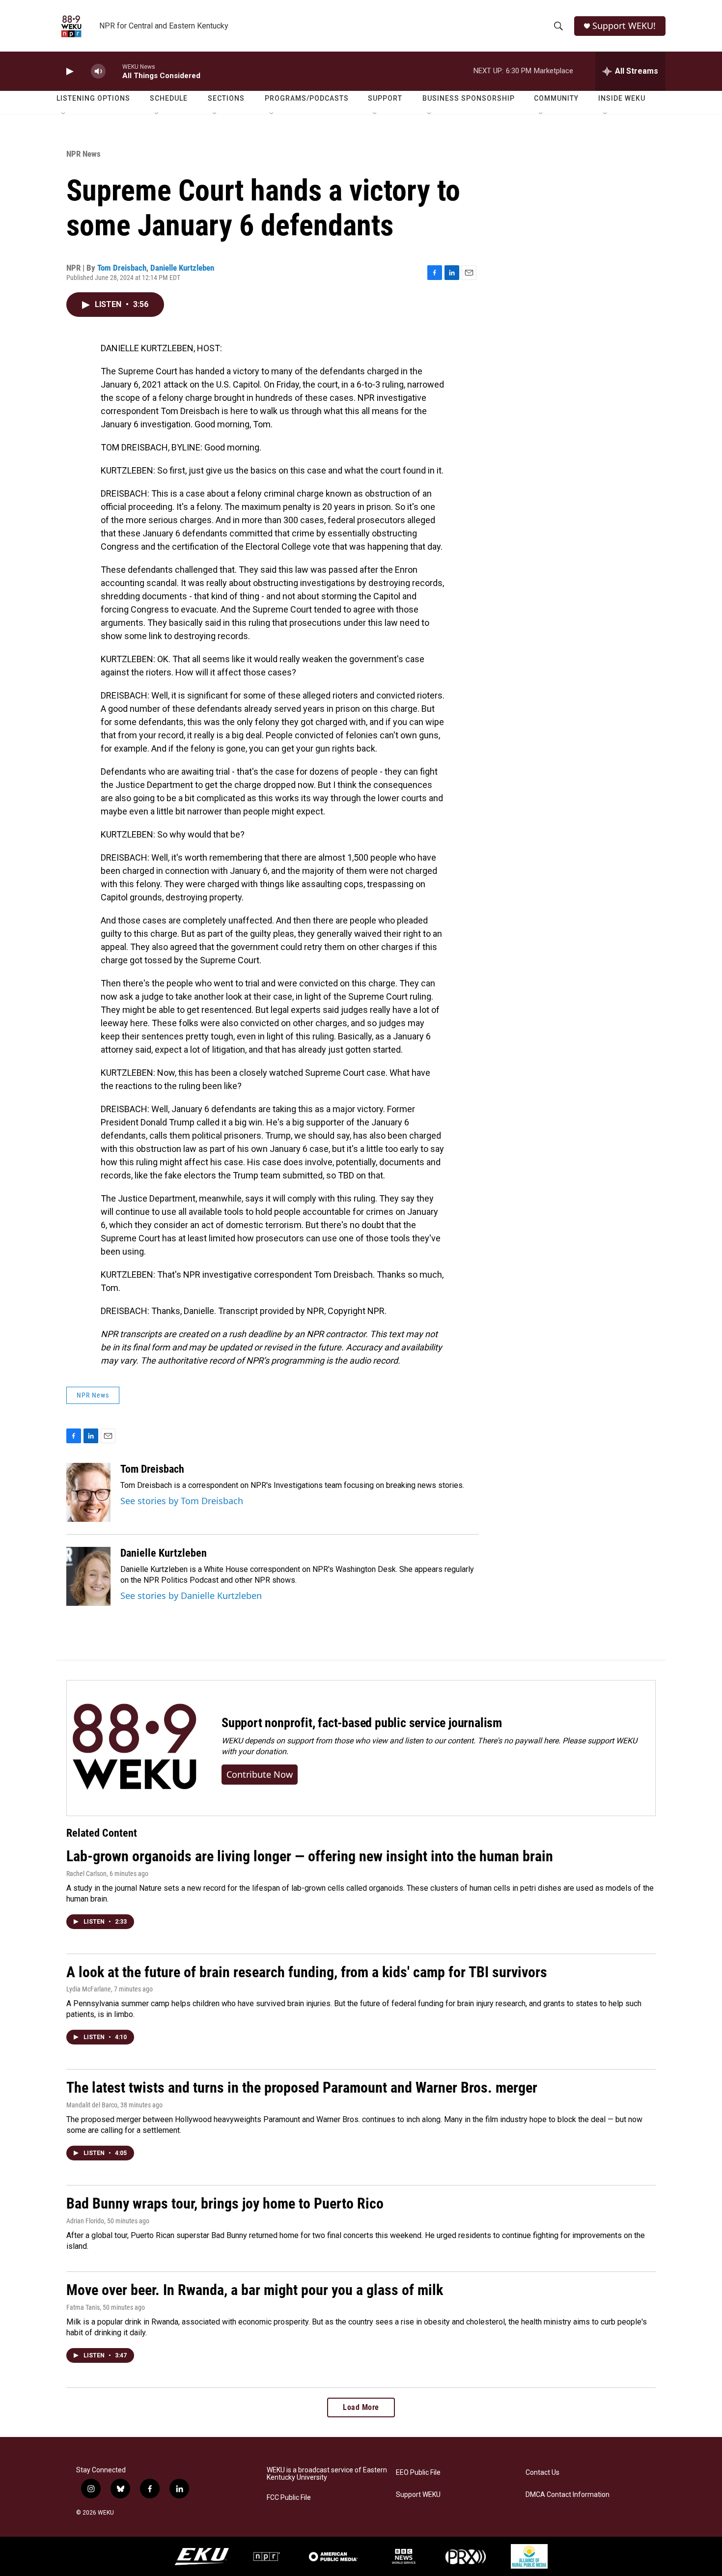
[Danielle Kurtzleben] (88, 1576)
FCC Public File (289, 2498)
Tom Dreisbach (122, 268)
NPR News (83, 154)
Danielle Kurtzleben (182, 268)
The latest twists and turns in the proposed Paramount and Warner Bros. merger (302, 2087)
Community (556, 98)
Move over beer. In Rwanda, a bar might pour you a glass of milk (255, 2290)
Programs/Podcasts (307, 98)
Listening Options (93, 98)
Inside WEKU (622, 98)
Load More (361, 2407)
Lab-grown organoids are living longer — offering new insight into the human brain (310, 1856)
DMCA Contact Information (568, 2495)
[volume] (98, 71)
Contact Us (542, 2473)
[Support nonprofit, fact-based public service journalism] (134, 1748)
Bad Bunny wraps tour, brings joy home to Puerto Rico (225, 2203)
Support (385, 98)
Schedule (169, 98)
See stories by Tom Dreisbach (182, 1501)
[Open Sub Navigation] (64, 114)
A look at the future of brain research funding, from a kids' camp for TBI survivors (307, 1972)
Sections (226, 98)
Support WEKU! (624, 26)
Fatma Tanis (83, 2307)
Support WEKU (418, 2495)
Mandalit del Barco (92, 2105)
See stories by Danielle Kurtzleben (191, 1596)
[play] (69, 71)
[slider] (114, 71)
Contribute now (260, 1774)
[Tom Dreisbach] (88, 1492)
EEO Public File (418, 2473)
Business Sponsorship (469, 98)
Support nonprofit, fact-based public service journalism (362, 1723)
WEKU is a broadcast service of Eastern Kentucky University (327, 2474)
